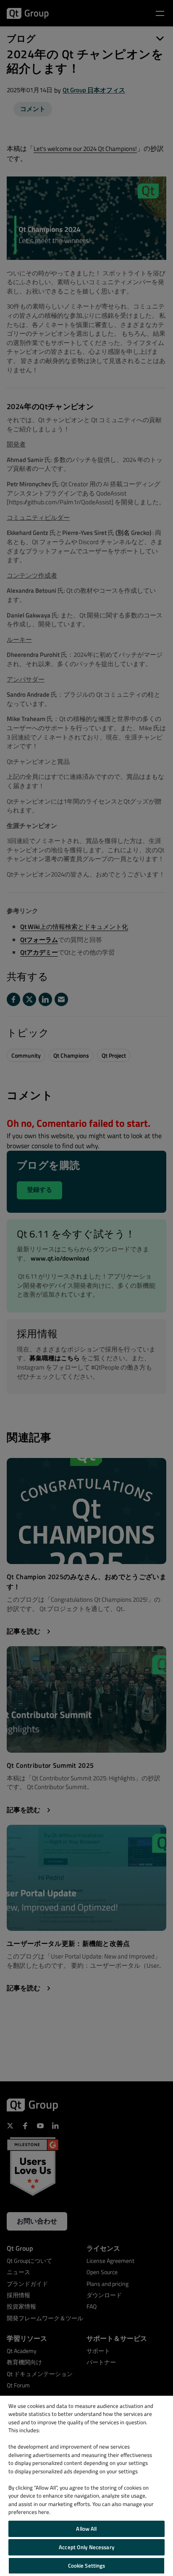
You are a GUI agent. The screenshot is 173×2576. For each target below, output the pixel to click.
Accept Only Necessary (86, 2547)
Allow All (86, 2529)
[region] (86, 2486)
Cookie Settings (87, 2566)
